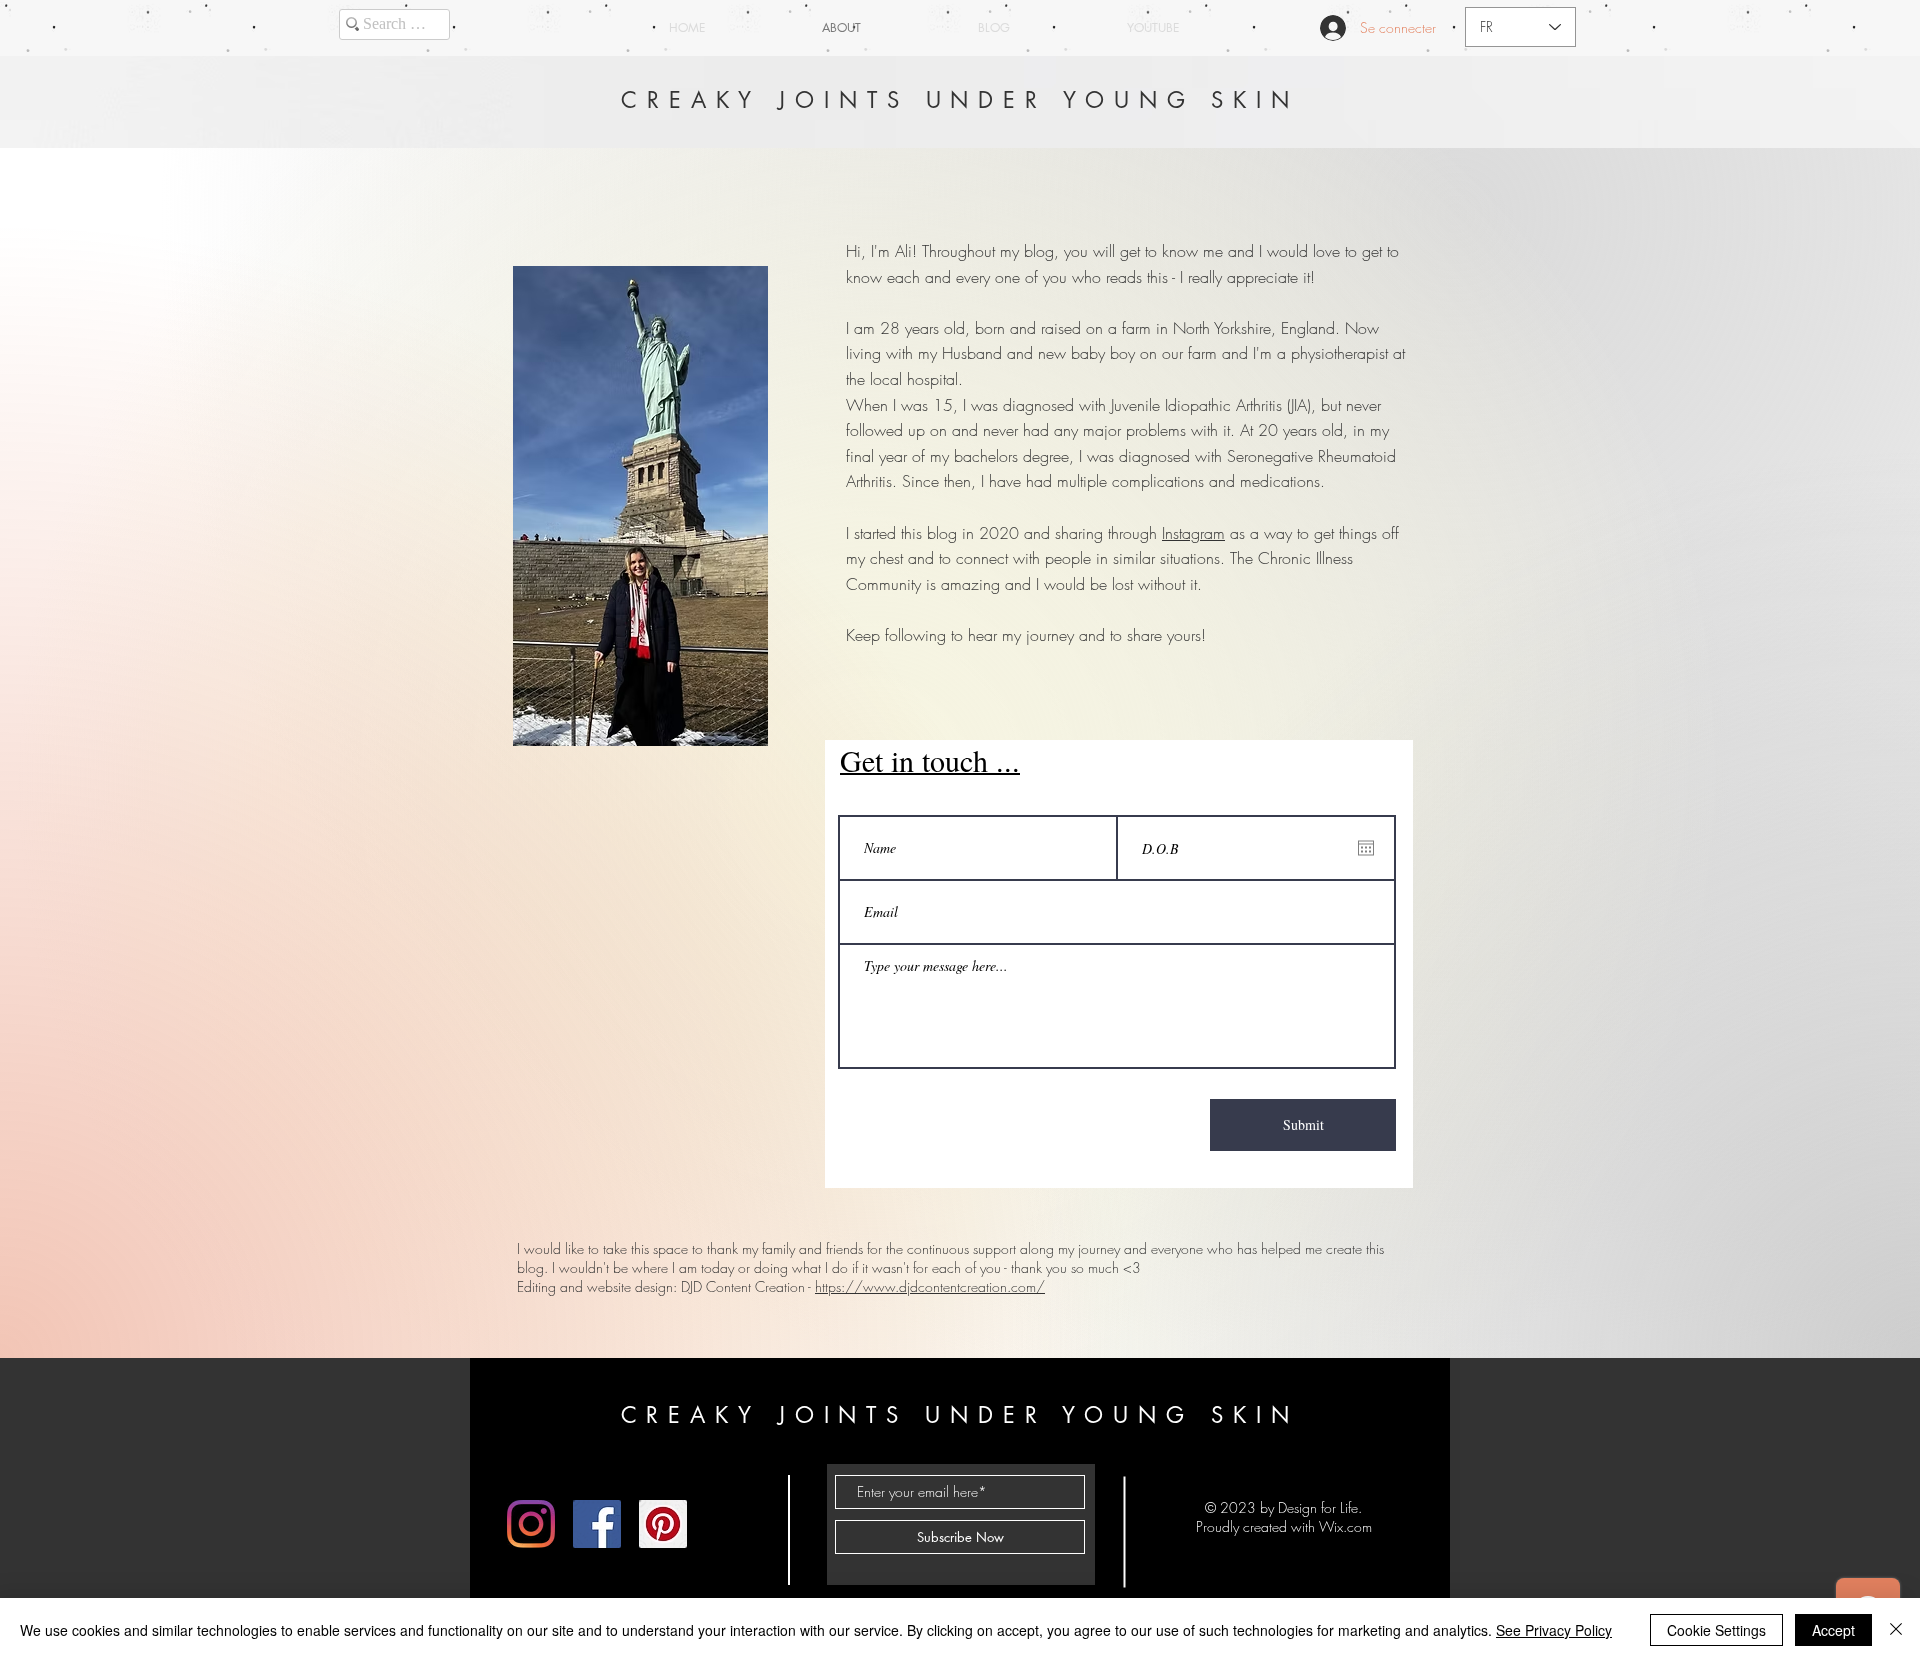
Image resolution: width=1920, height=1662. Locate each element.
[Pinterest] (663, 1524)
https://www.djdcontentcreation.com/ (930, 1286)
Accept (1833, 1630)
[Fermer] (1896, 1630)
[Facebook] (597, 1524)
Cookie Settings (1716, 1630)
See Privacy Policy (1554, 1630)
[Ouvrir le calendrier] (1366, 848)
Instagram (1193, 533)
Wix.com (1345, 1526)
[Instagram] (531, 1524)
